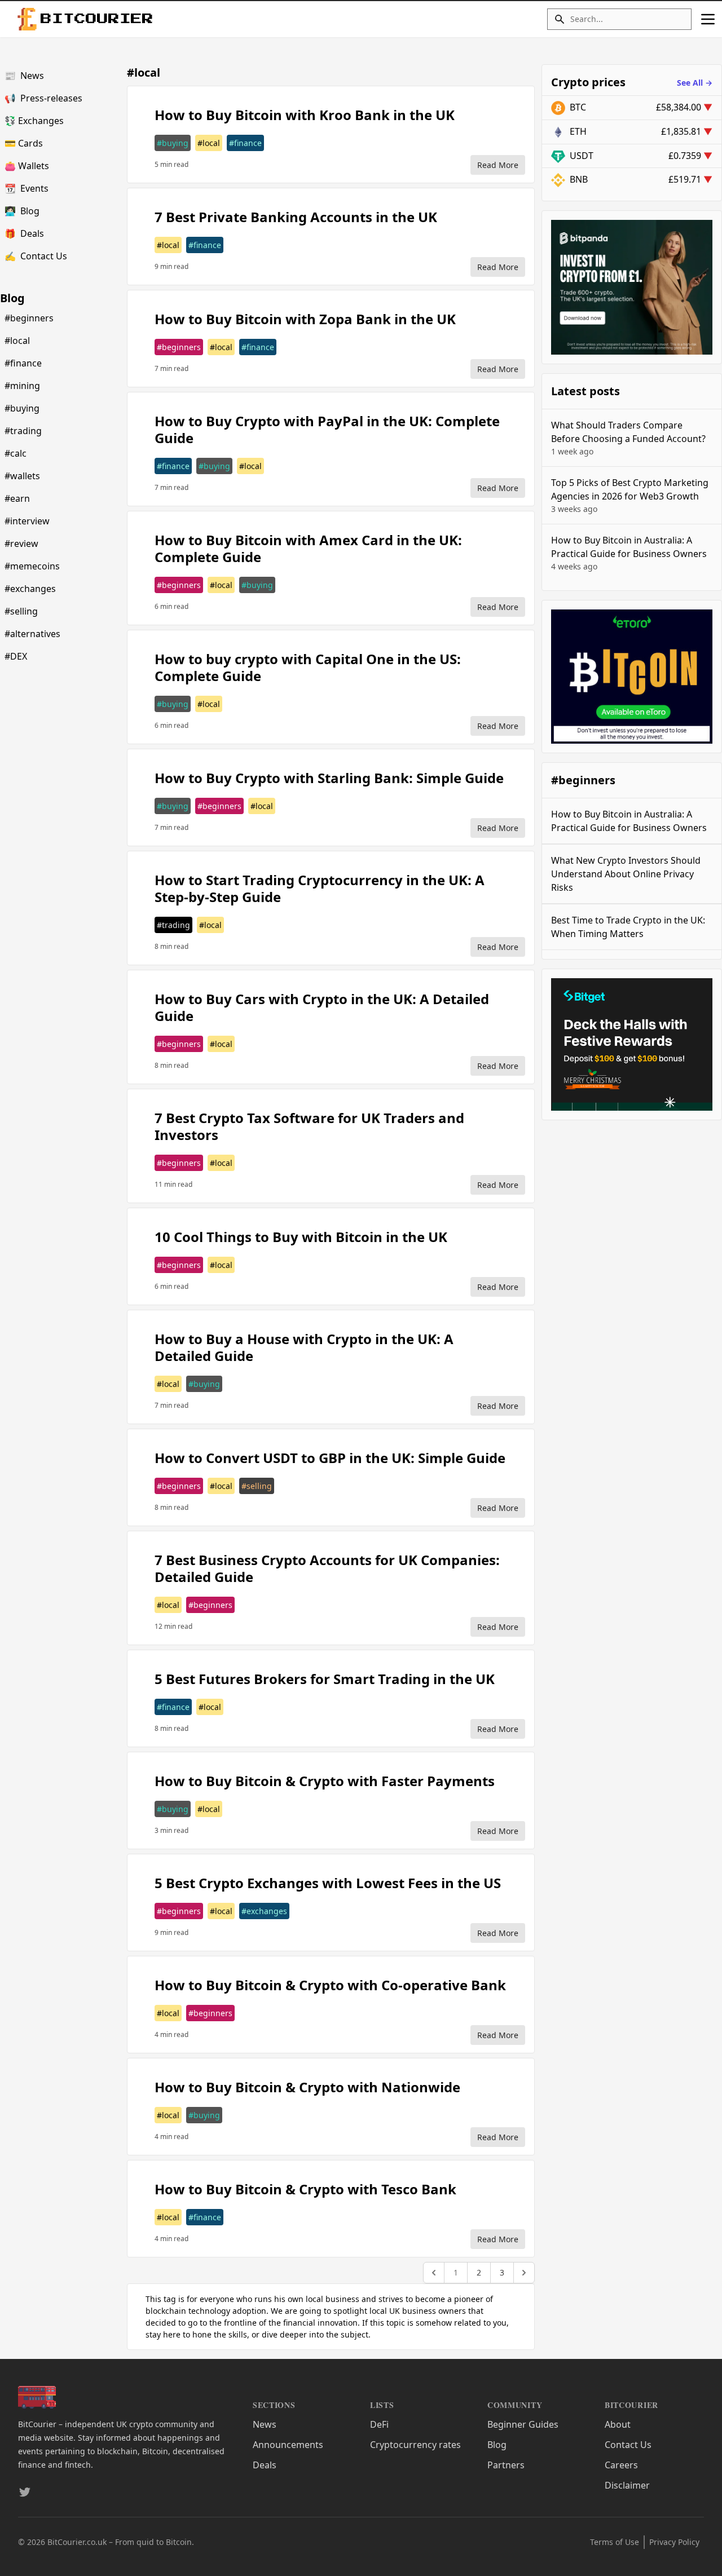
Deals (24, 233)
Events (27, 188)
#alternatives (32, 634)
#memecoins (32, 566)
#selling (21, 611)
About (618, 2424)
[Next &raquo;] (524, 2273)
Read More (498, 165)
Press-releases (43, 98)
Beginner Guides (523, 2424)
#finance (23, 363)
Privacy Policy (674, 2542)
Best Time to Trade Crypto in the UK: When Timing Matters (628, 927)
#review (21, 544)
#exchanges (30, 589)
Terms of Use (615, 2542)
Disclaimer (627, 2485)
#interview (27, 521)
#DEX (16, 656)
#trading (23, 431)
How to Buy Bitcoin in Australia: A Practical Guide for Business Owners (629, 553)
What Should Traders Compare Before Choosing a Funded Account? (628, 438)
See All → (695, 83)
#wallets (22, 476)
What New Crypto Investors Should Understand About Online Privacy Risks (626, 874)
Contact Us (36, 256)
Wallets (27, 166)
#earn (17, 498)
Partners (506, 2465)
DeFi (379, 2424)
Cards (24, 143)
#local (17, 341)
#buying (22, 408)
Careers (621, 2465)
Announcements (288, 2445)
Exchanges (34, 121)
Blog (22, 211)
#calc (16, 453)
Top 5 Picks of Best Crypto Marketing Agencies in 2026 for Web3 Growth (630, 495)
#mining (22, 386)
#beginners (29, 318)
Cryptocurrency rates (415, 2445)
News (24, 76)
